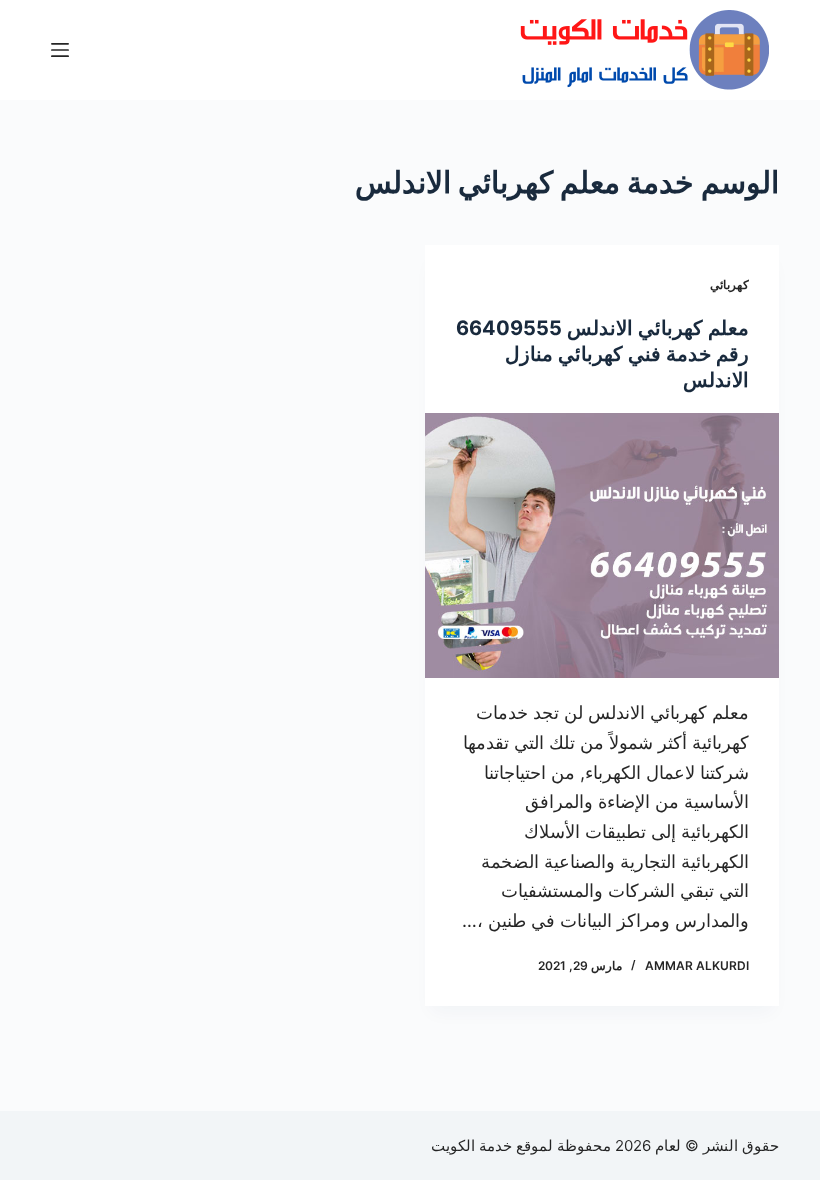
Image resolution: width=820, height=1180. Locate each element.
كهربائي (729, 284)
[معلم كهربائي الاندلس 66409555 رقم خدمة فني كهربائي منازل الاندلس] (602, 546)
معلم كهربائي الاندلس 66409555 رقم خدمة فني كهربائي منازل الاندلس (602, 354)
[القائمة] (60, 50)
